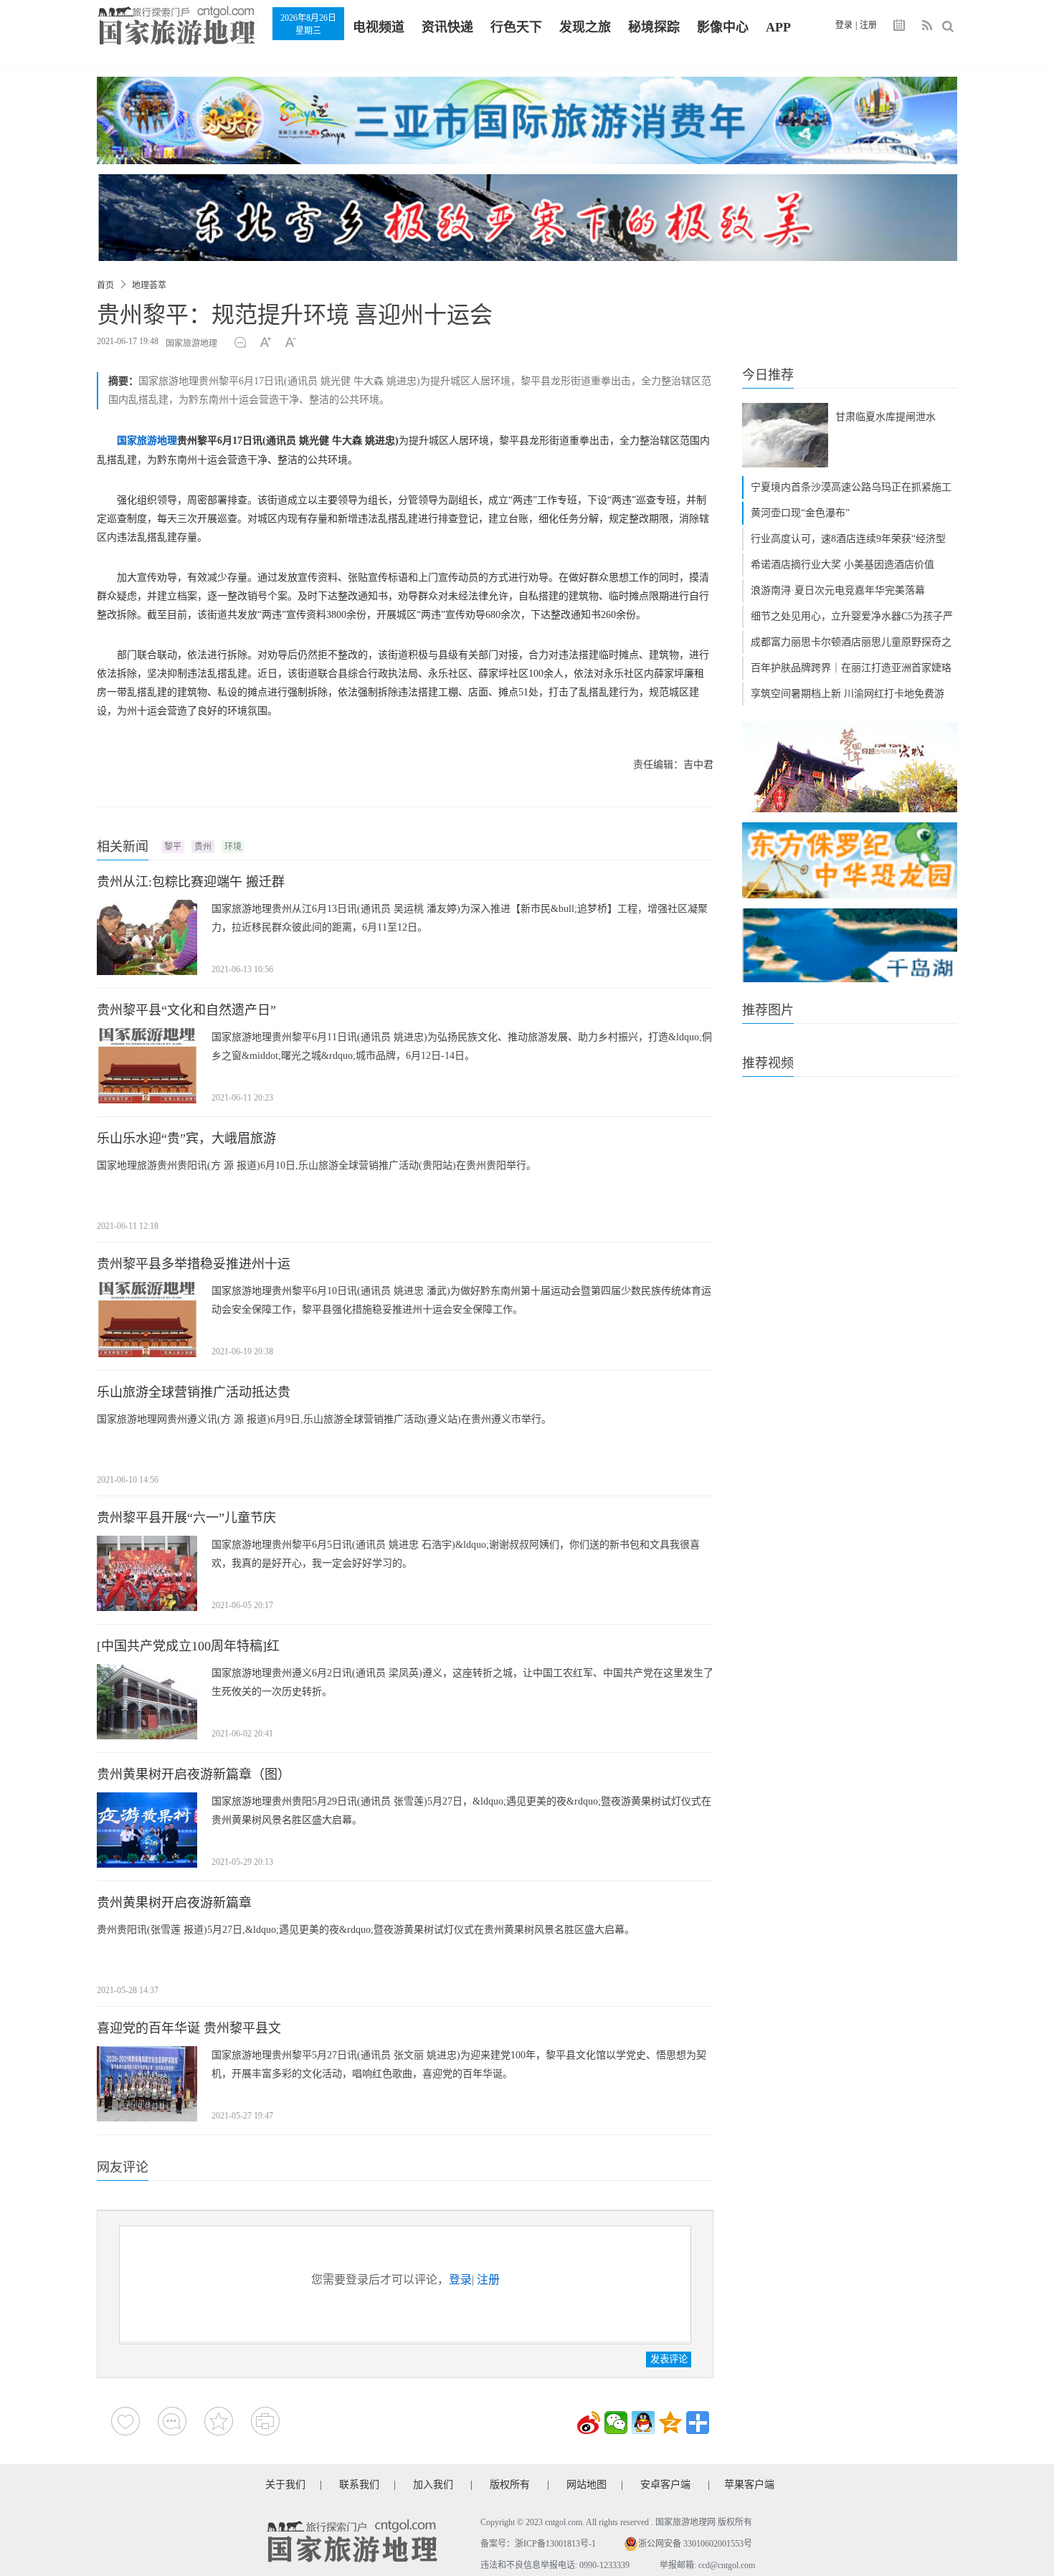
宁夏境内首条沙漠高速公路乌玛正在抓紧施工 (851, 487)
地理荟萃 (149, 285)
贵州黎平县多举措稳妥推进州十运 (194, 1264)
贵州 (203, 847)
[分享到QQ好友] (643, 2423)
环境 (233, 847)
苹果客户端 (749, 2485)
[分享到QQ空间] (670, 2423)
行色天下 (516, 27)
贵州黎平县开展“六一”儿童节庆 (186, 1518)
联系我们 (359, 2485)
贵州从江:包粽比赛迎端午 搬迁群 (191, 882)
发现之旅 (585, 27)
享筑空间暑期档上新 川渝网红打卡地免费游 (848, 694)
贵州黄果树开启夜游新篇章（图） (194, 1774)
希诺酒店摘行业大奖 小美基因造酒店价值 (842, 565)
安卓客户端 (665, 2485)
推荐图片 (768, 1010)
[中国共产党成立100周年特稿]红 (188, 1646)
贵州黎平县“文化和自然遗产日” (186, 1010)
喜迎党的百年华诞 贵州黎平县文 (189, 2028)
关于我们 (285, 2485)
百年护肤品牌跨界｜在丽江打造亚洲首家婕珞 (851, 668)
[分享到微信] (616, 2423)
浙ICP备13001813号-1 (555, 2544)
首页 (105, 285)
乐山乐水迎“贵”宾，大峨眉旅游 (186, 1139)
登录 (844, 25)
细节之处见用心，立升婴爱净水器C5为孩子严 (852, 616)
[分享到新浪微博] (589, 2423)
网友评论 (123, 2167)
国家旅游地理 (191, 343)
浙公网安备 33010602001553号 (695, 2544)
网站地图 (587, 2485)
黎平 (173, 847)
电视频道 (379, 27)
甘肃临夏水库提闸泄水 (886, 417)
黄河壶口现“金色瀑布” (800, 513)
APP (778, 27)
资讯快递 (447, 27)
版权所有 (510, 2485)
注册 (868, 25)
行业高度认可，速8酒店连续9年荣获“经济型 (848, 539)
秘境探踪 (654, 27)
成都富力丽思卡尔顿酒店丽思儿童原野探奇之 (851, 642)
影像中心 (723, 27)
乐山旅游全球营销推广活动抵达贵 (194, 1392)
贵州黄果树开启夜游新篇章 (174, 1903)
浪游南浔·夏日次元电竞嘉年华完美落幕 (838, 590)
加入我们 (433, 2485)
